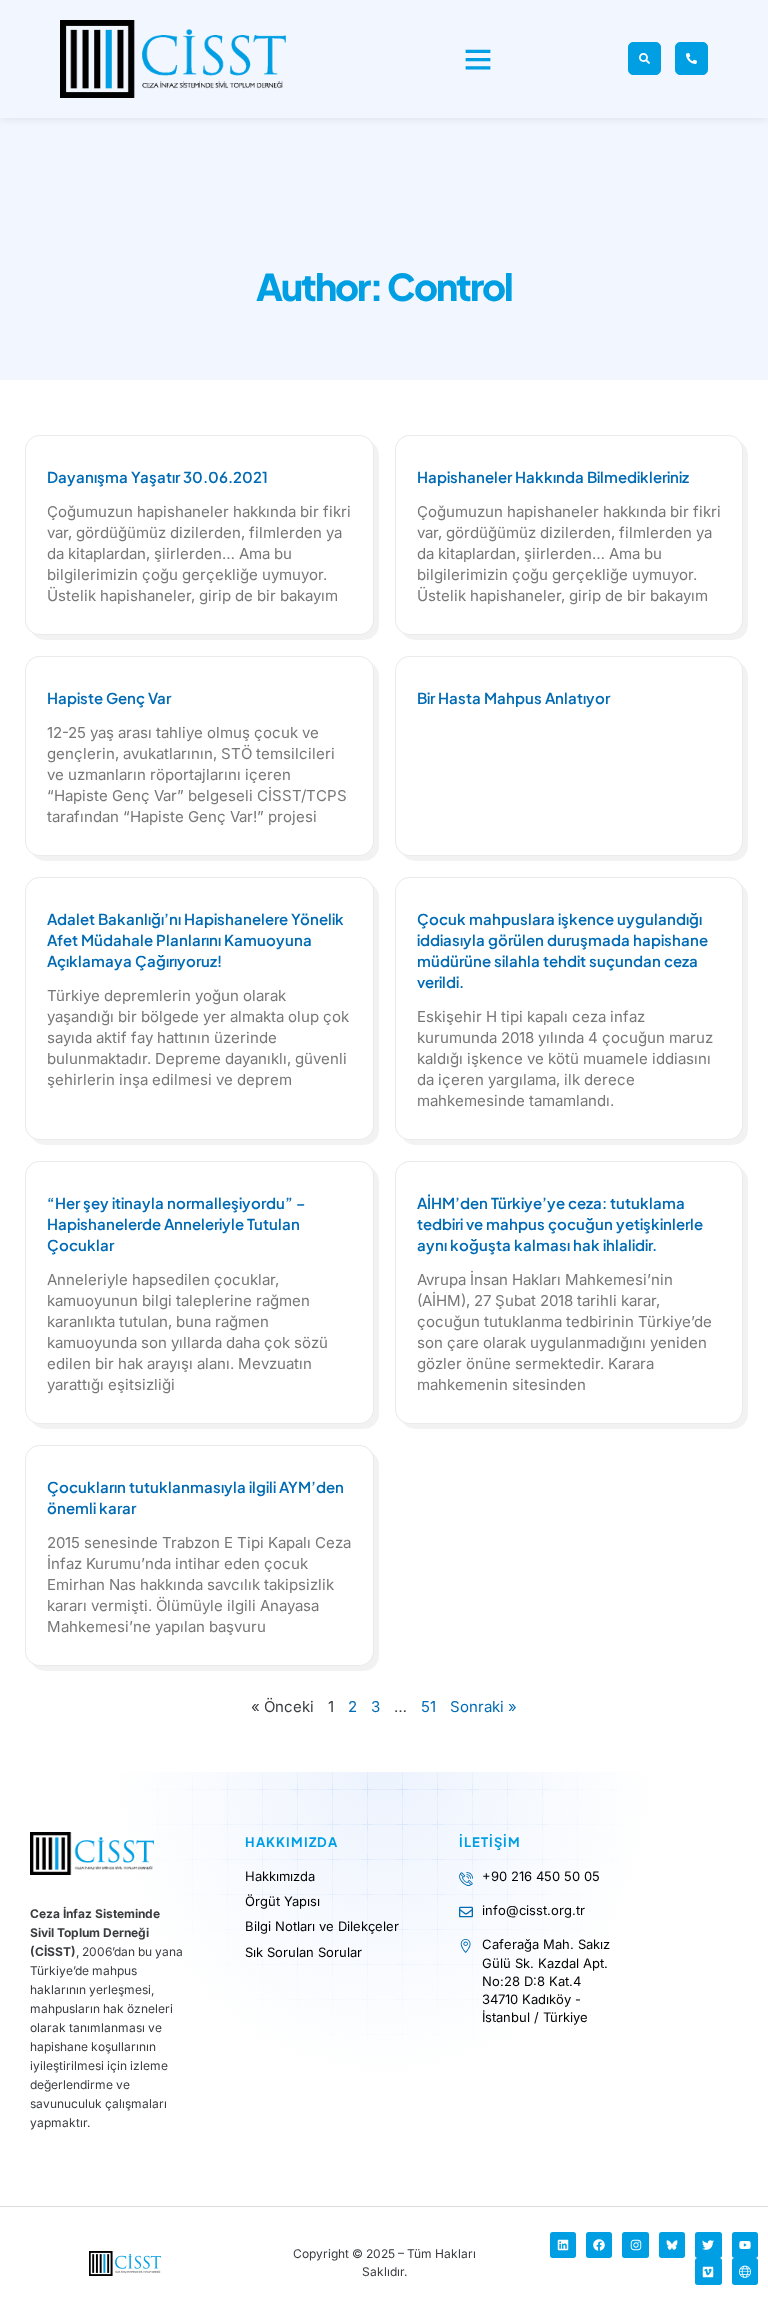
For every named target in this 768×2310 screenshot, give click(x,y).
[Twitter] (708, 2245)
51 (428, 1706)
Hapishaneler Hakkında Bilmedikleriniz (553, 476)
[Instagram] (635, 2245)
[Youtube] (745, 2245)
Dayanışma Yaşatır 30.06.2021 (157, 476)
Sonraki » (483, 1706)
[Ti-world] (745, 2271)
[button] (478, 59)
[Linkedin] (563, 2245)
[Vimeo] (708, 2271)
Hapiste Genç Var (109, 697)
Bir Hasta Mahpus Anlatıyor (513, 697)
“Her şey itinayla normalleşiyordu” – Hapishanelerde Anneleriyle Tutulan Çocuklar (176, 1223)
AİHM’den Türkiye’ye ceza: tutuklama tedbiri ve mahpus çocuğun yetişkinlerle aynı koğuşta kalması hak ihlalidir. (560, 1223)
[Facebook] (599, 2245)
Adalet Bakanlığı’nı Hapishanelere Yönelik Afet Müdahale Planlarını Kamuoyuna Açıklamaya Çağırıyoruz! (195, 939)
